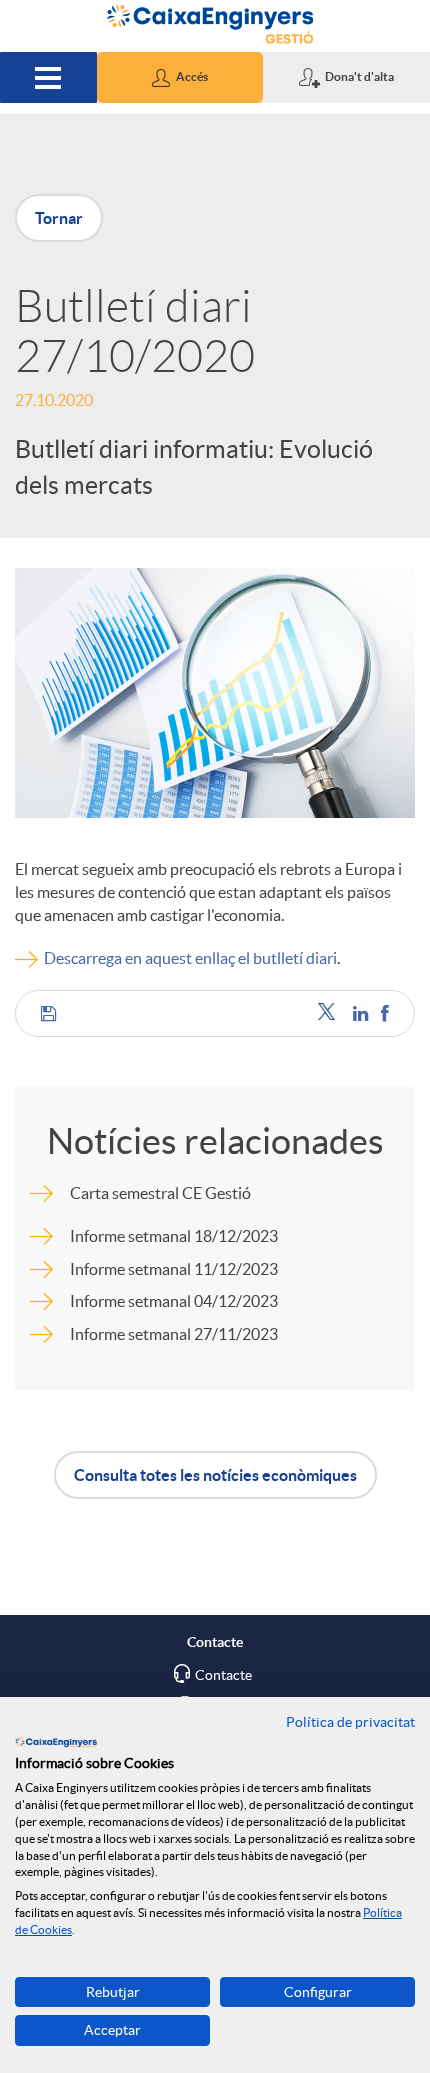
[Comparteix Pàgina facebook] (385, 1013)
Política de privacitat (350, 1722)
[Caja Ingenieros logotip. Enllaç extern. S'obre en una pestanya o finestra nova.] (56, 1742)
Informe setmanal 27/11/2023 (174, 1334)
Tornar (59, 218)
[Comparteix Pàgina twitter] (330, 1013)
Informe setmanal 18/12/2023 (174, 1236)
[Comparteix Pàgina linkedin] (362, 1013)
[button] (180, 77)
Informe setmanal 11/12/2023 (174, 1269)
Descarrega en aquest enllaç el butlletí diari (190, 958)
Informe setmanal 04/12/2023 (174, 1301)
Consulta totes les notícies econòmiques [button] (215, 1475)
